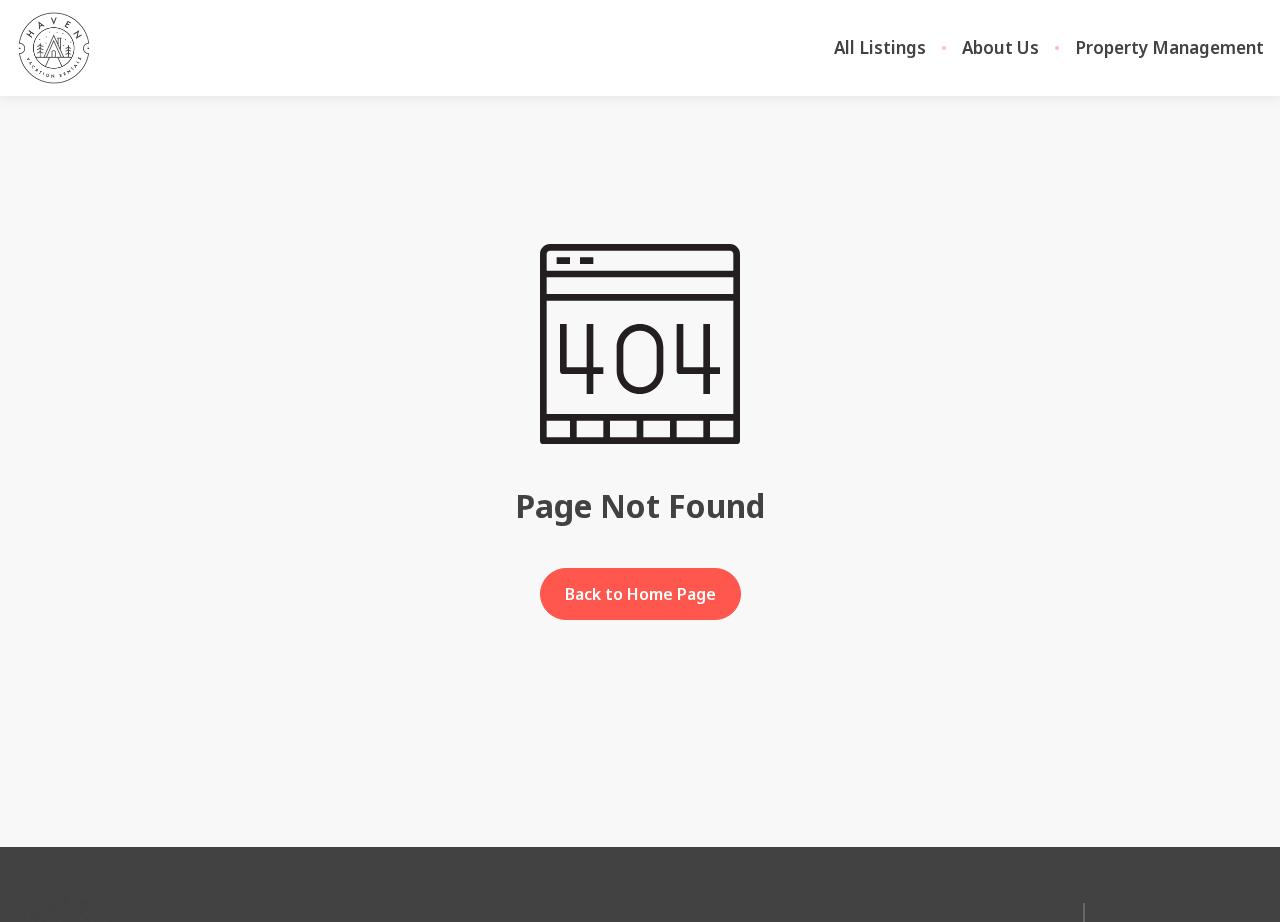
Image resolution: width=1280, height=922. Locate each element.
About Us (1000, 48)
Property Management (1169, 48)
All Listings (880, 48)
